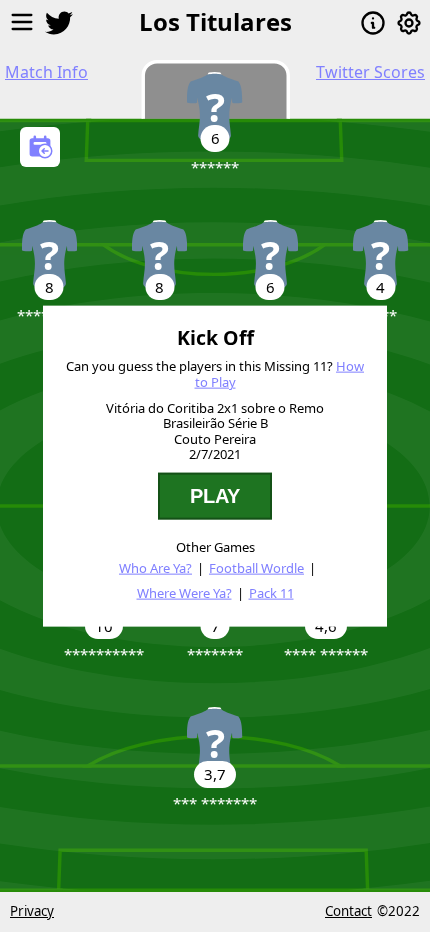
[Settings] (409, 23)
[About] (373, 23)
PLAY (215, 496)
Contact (348, 911)
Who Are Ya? (155, 567)
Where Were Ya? (184, 593)
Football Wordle (256, 567)
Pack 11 (271, 593)
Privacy (32, 911)
